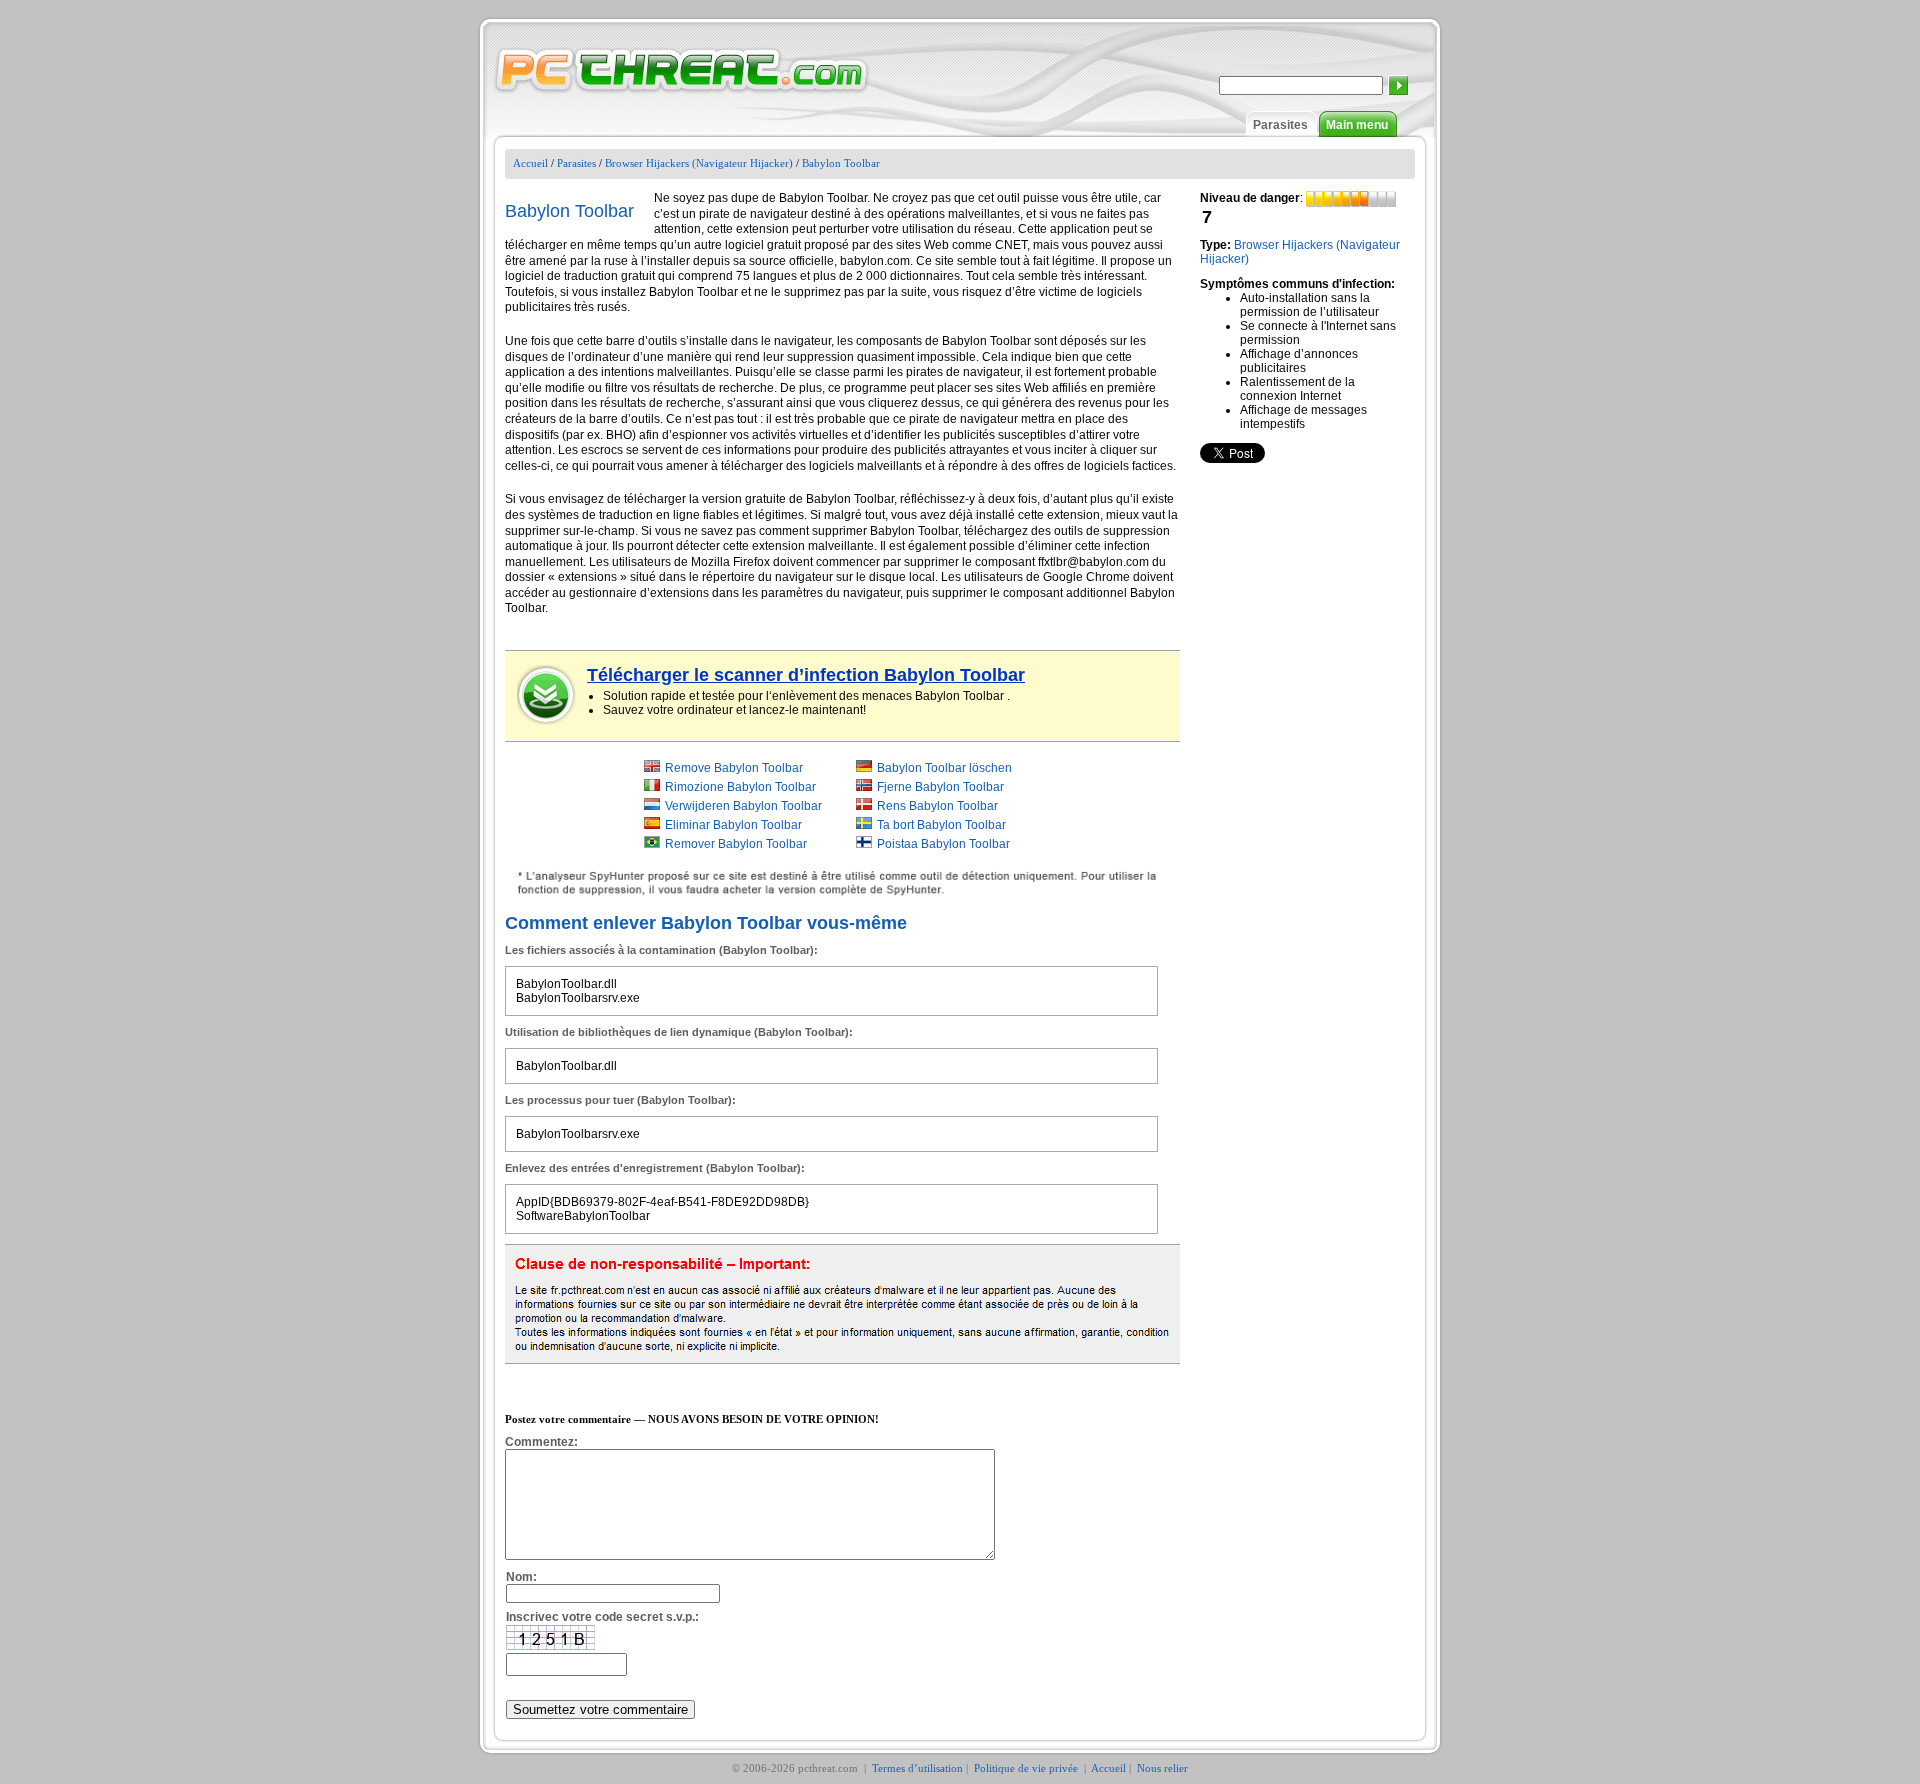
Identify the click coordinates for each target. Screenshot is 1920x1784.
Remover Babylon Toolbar (736, 844)
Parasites (1280, 125)
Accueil (530, 163)
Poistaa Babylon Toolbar (943, 844)
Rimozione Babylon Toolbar (740, 787)
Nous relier (1162, 1768)
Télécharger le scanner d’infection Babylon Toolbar (806, 675)
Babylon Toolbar (841, 163)
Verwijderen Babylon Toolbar (743, 806)
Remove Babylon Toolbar (734, 768)
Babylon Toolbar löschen (944, 768)
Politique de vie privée (1027, 1768)
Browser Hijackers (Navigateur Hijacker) (699, 163)
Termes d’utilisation (917, 1768)
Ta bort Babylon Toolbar (941, 825)
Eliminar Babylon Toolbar (733, 825)
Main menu (1357, 125)
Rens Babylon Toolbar (937, 806)
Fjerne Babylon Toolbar (940, 787)
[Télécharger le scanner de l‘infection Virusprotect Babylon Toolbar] (547, 695)
